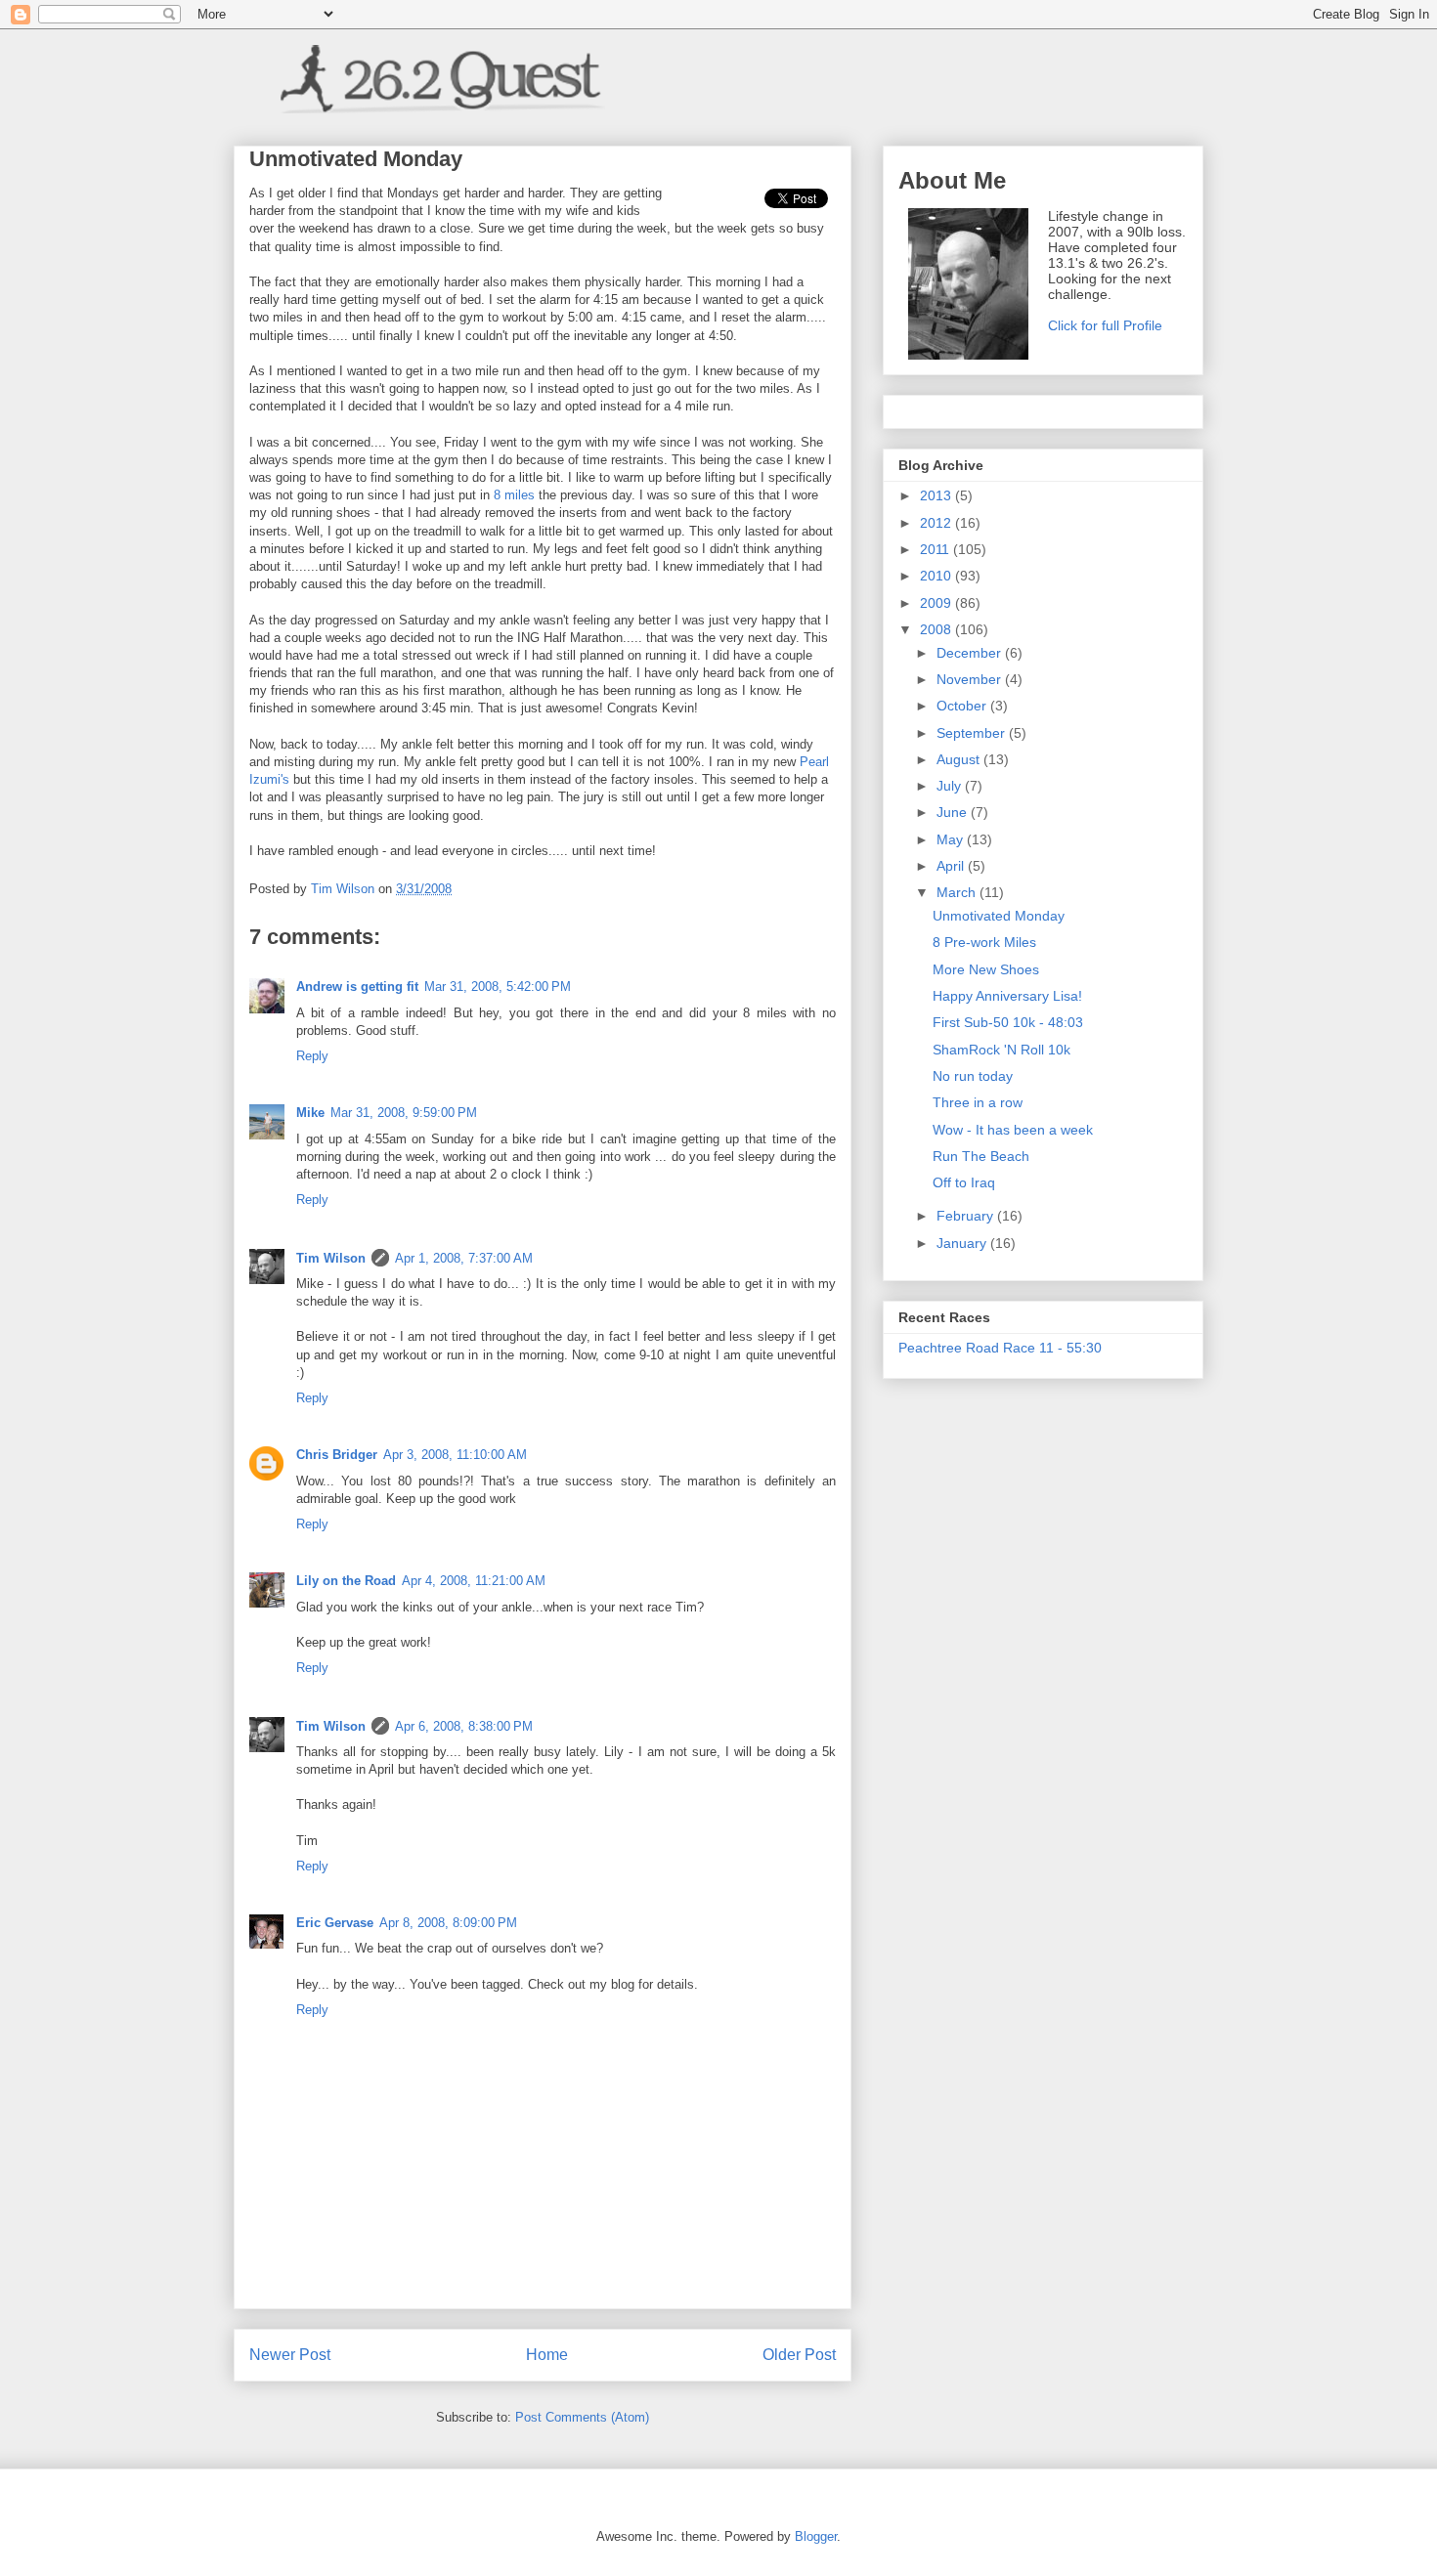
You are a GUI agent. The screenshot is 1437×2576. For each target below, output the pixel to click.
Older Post (799, 2355)
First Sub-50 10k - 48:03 (1008, 1022)
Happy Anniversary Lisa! (1007, 996)
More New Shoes (986, 969)
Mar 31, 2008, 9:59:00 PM (404, 1113)
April (952, 866)
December (971, 653)
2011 (936, 549)
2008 (937, 629)
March (958, 892)
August (960, 759)
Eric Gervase (335, 1923)
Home (547, 2355)
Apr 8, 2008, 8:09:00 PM (448, 1923)
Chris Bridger (337, 1455)
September (973, 733)
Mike (310, 1113)
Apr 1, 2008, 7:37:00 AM (464, 1258)
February (967, 1216)
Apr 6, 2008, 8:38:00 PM (464, 1726)
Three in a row (978, 1102)
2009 (937, 603)
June (954, 812)
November (971, 679)
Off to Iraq (964, 1182)
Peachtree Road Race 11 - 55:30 (1000, 1348)
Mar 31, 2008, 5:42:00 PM (498, 987)
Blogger (816, 2536)
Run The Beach (981, 1156)
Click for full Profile (1105, 325)
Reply (312, 1056)
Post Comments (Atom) (582, 2417)
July (951, 786)
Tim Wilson (331, 1258)
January (963, 1243)
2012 (937, 523)
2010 (937, 576)
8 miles (514, 495)
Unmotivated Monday (999, 916)
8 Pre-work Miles (984, 942)
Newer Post (290, 2355)
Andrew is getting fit (357, 987)
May (952, 839)
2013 (937, 495)
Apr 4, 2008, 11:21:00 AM (474, 1581)
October (963, 706)
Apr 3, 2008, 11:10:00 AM (455, 1455)
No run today (973, 1076)
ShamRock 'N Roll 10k (1002, 1050)
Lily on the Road (346, 1581)
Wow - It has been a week (1013, 1130)
